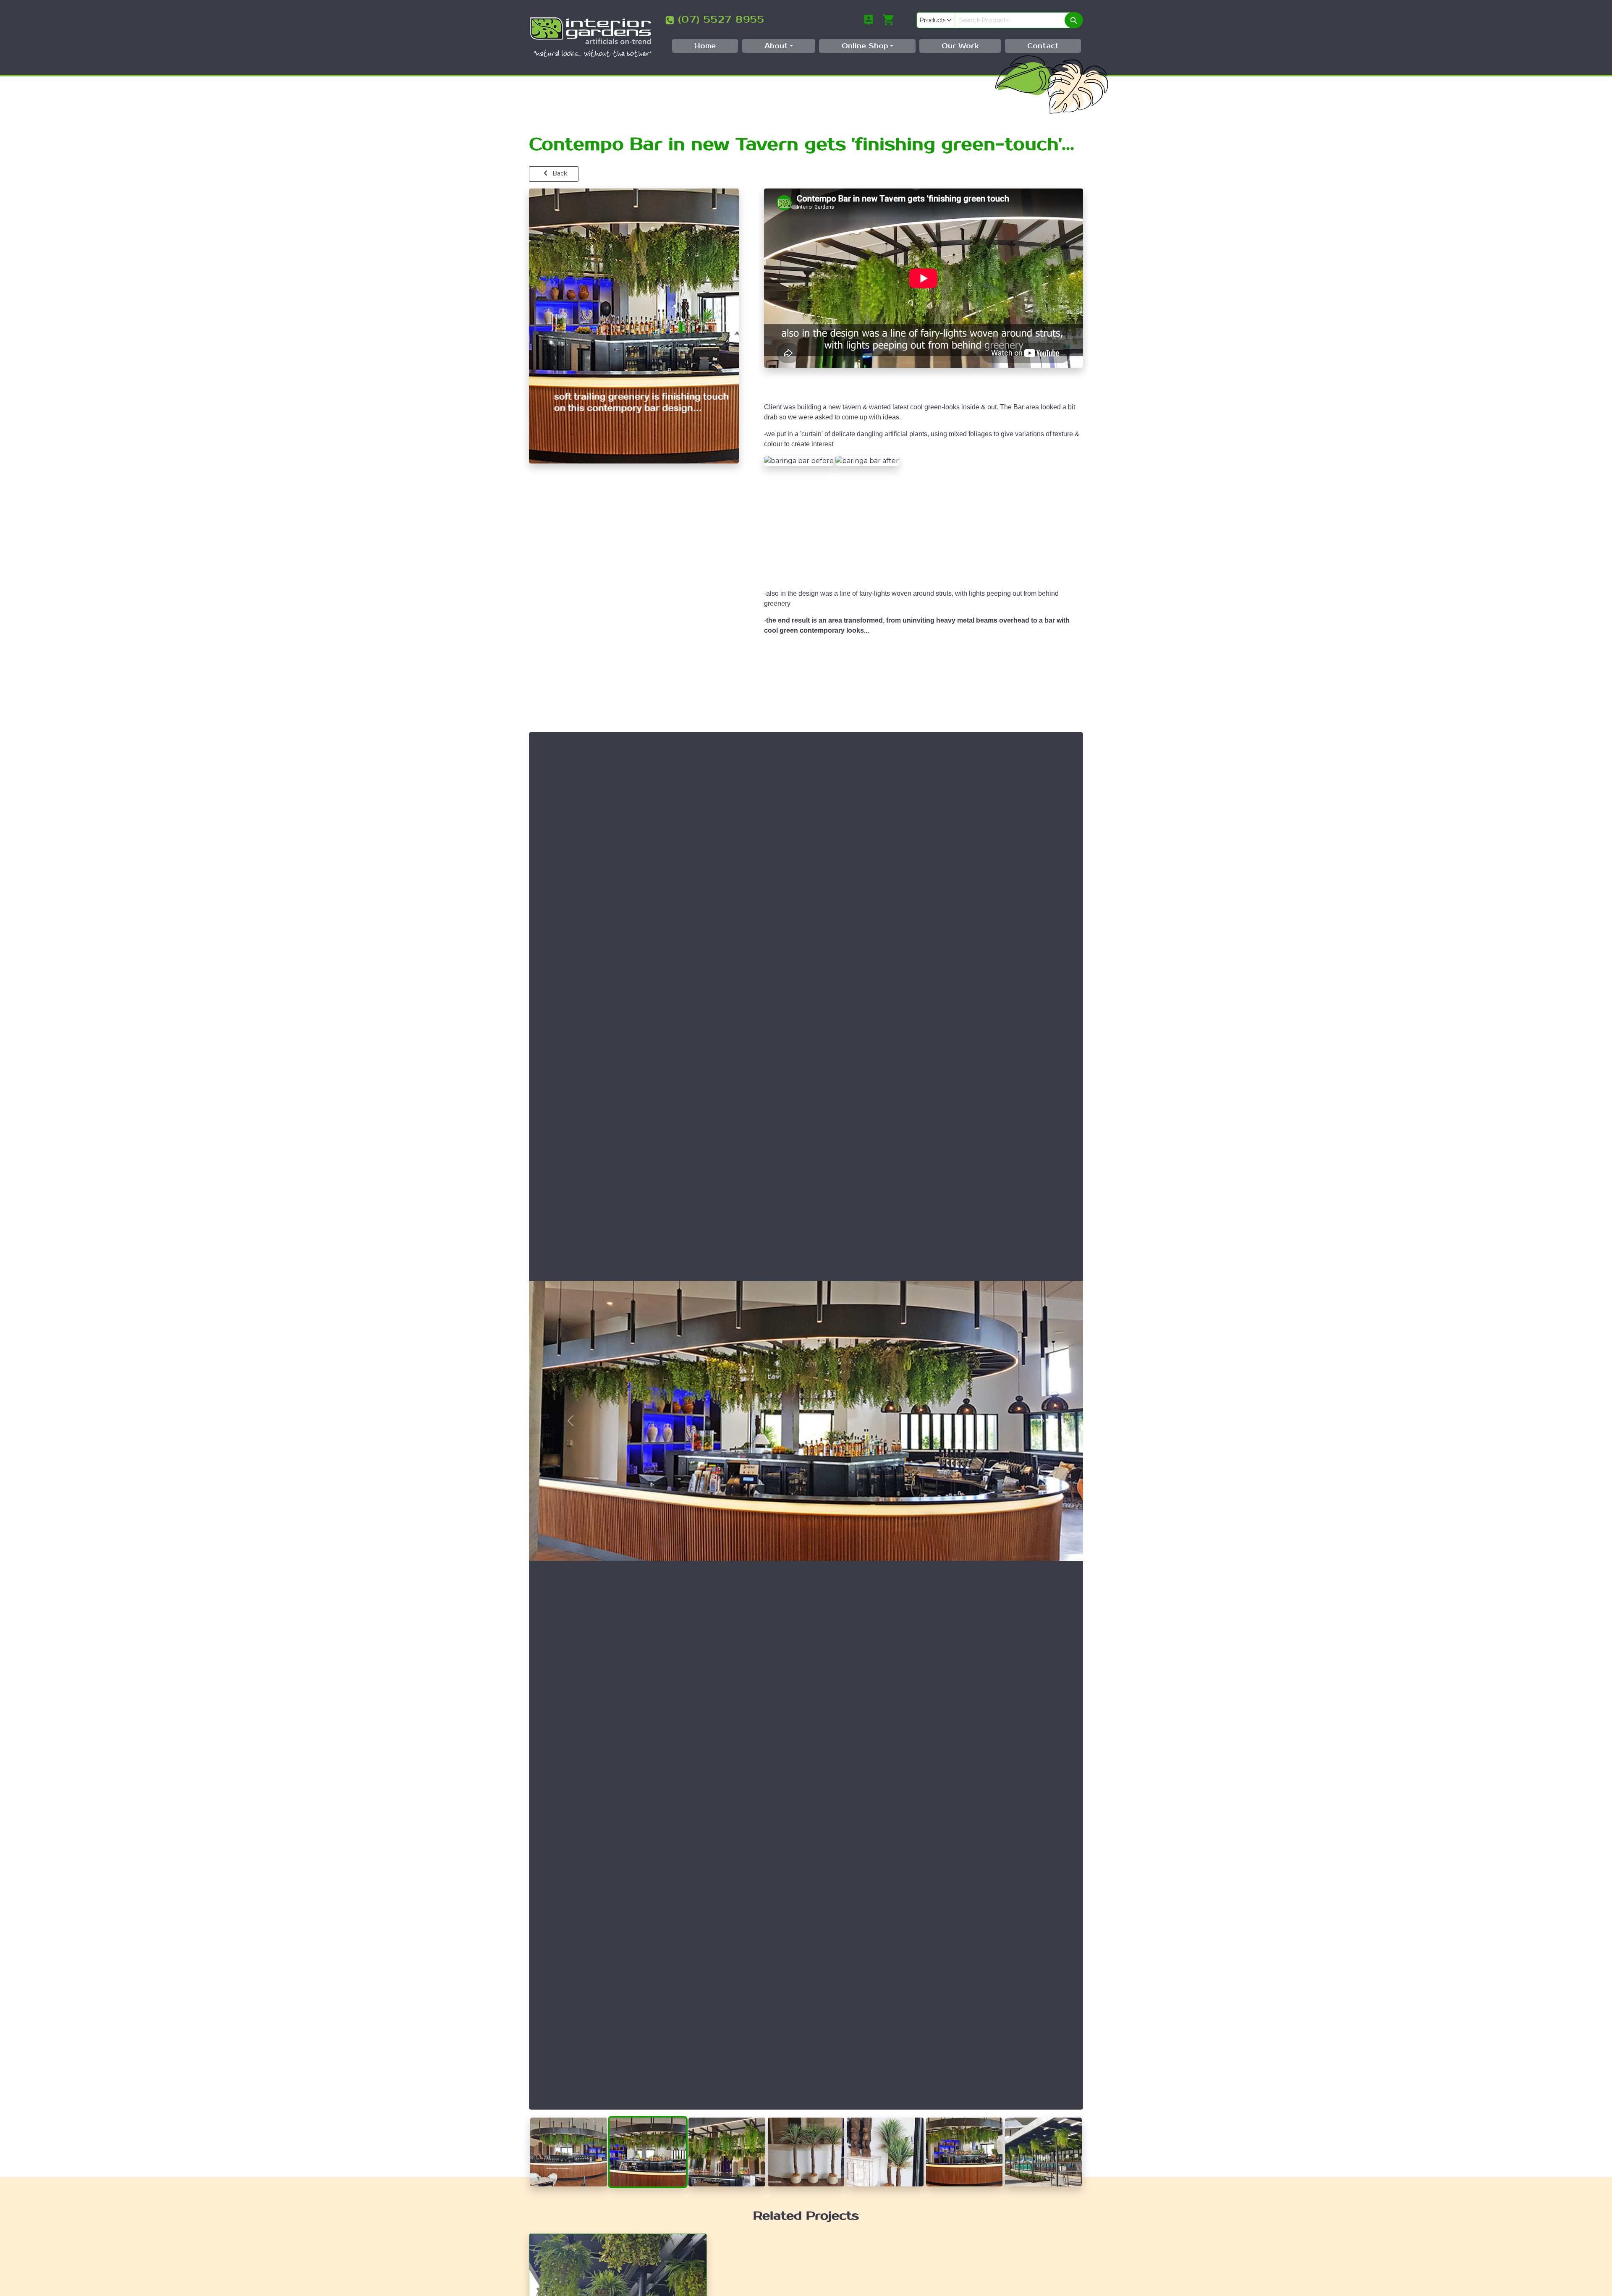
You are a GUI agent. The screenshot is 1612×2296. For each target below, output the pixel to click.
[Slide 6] (964, 2118)
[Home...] (591, 37)
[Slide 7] (1043, 2118)
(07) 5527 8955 (721, 20)
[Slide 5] (885, 2118)
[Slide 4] (806, 2118)
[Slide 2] (648, 2118)
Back (559, 173)
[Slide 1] (569, 2118)
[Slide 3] (727, 2118)
